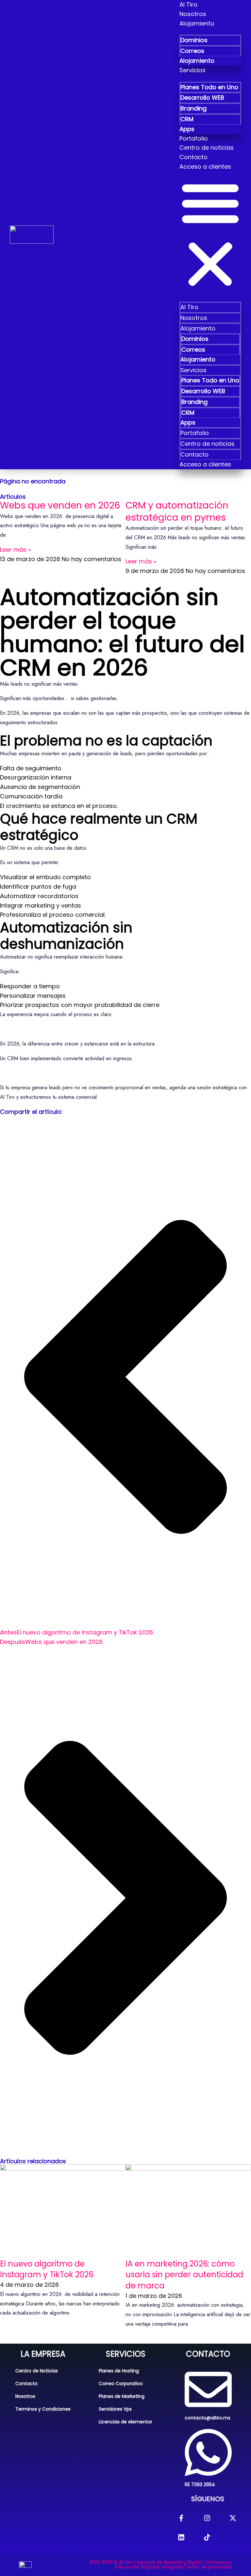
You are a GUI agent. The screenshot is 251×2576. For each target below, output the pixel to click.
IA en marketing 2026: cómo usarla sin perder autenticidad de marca (184, 2275)
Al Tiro (188, 4)
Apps (187, 129)
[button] (210, 233)
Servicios (192, 70)
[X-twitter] (233, 2518)
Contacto (193, 157)
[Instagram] (207, 2518)
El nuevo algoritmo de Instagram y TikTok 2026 (47, 2269)
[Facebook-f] (181, 2518)
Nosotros (193, 14)
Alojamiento (197, 23)
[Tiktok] (207, 2537)
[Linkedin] (181, 2537)
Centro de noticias (207, 148)
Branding (193, 108)
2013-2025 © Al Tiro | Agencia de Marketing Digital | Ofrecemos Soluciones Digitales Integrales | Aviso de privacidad (161, 2565)
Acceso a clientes (205, 167)
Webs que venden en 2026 (60, 505)
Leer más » (15, 550)
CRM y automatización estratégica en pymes (177, 511)
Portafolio (194, 138)
